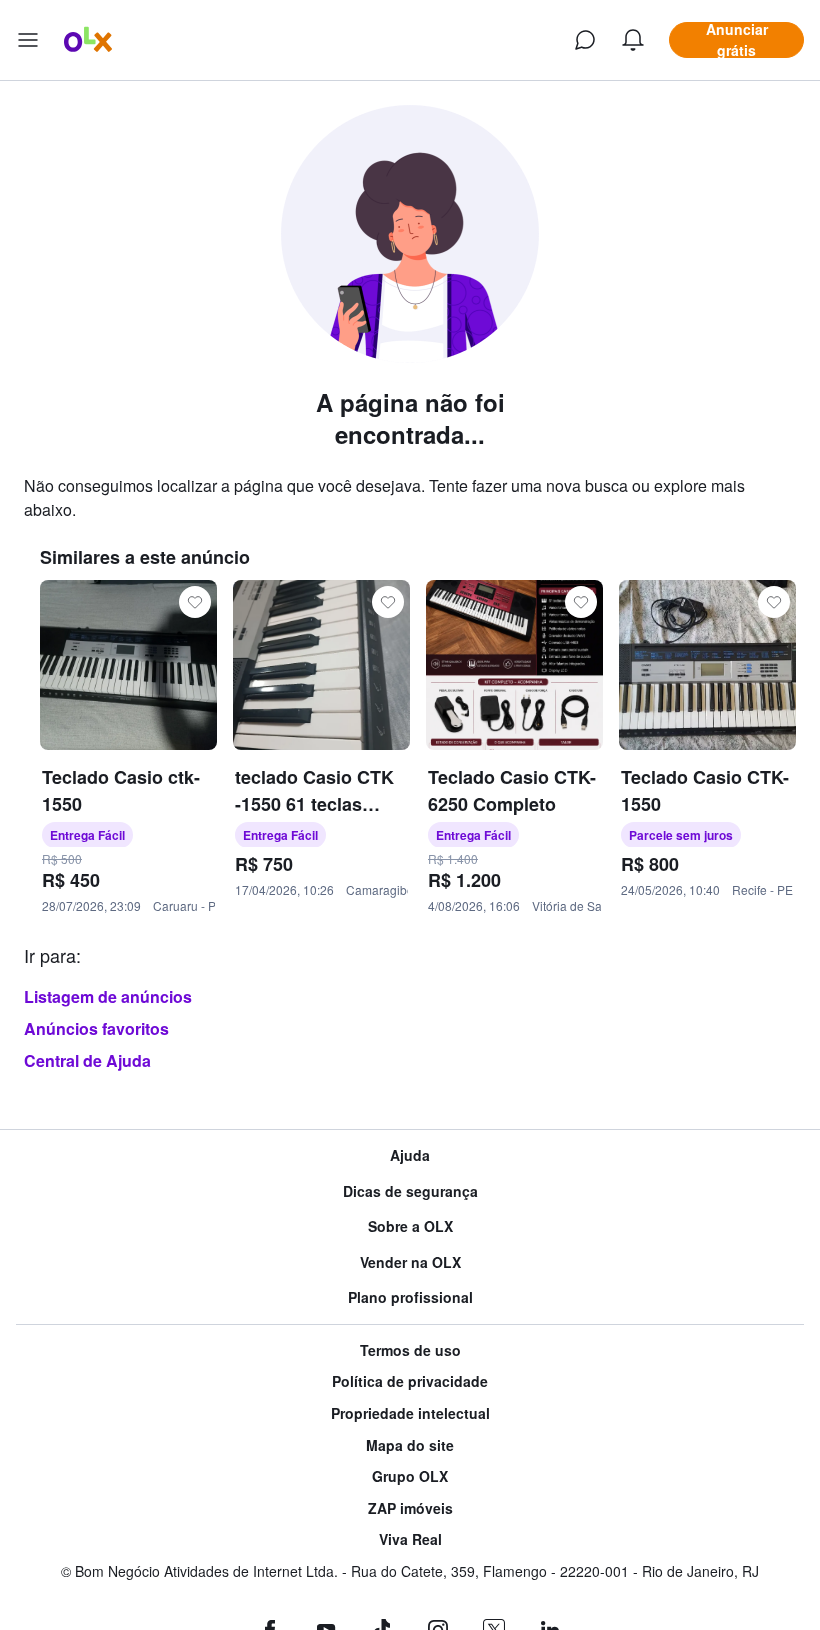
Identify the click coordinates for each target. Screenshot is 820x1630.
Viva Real (410, 1539)
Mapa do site (410, 1445)
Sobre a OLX (410, 1226)
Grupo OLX (410, 1476)
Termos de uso (410, 1350)
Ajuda (410, 1155)
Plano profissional (410, 1297)
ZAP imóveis (410, 1508)
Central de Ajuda (87, 1060)
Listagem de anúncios (108, 996)
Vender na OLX (410, 1262)
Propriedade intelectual (410, 1413)
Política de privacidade (410, 1381)
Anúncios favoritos (96, 1028)
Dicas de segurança (410, 1191)
